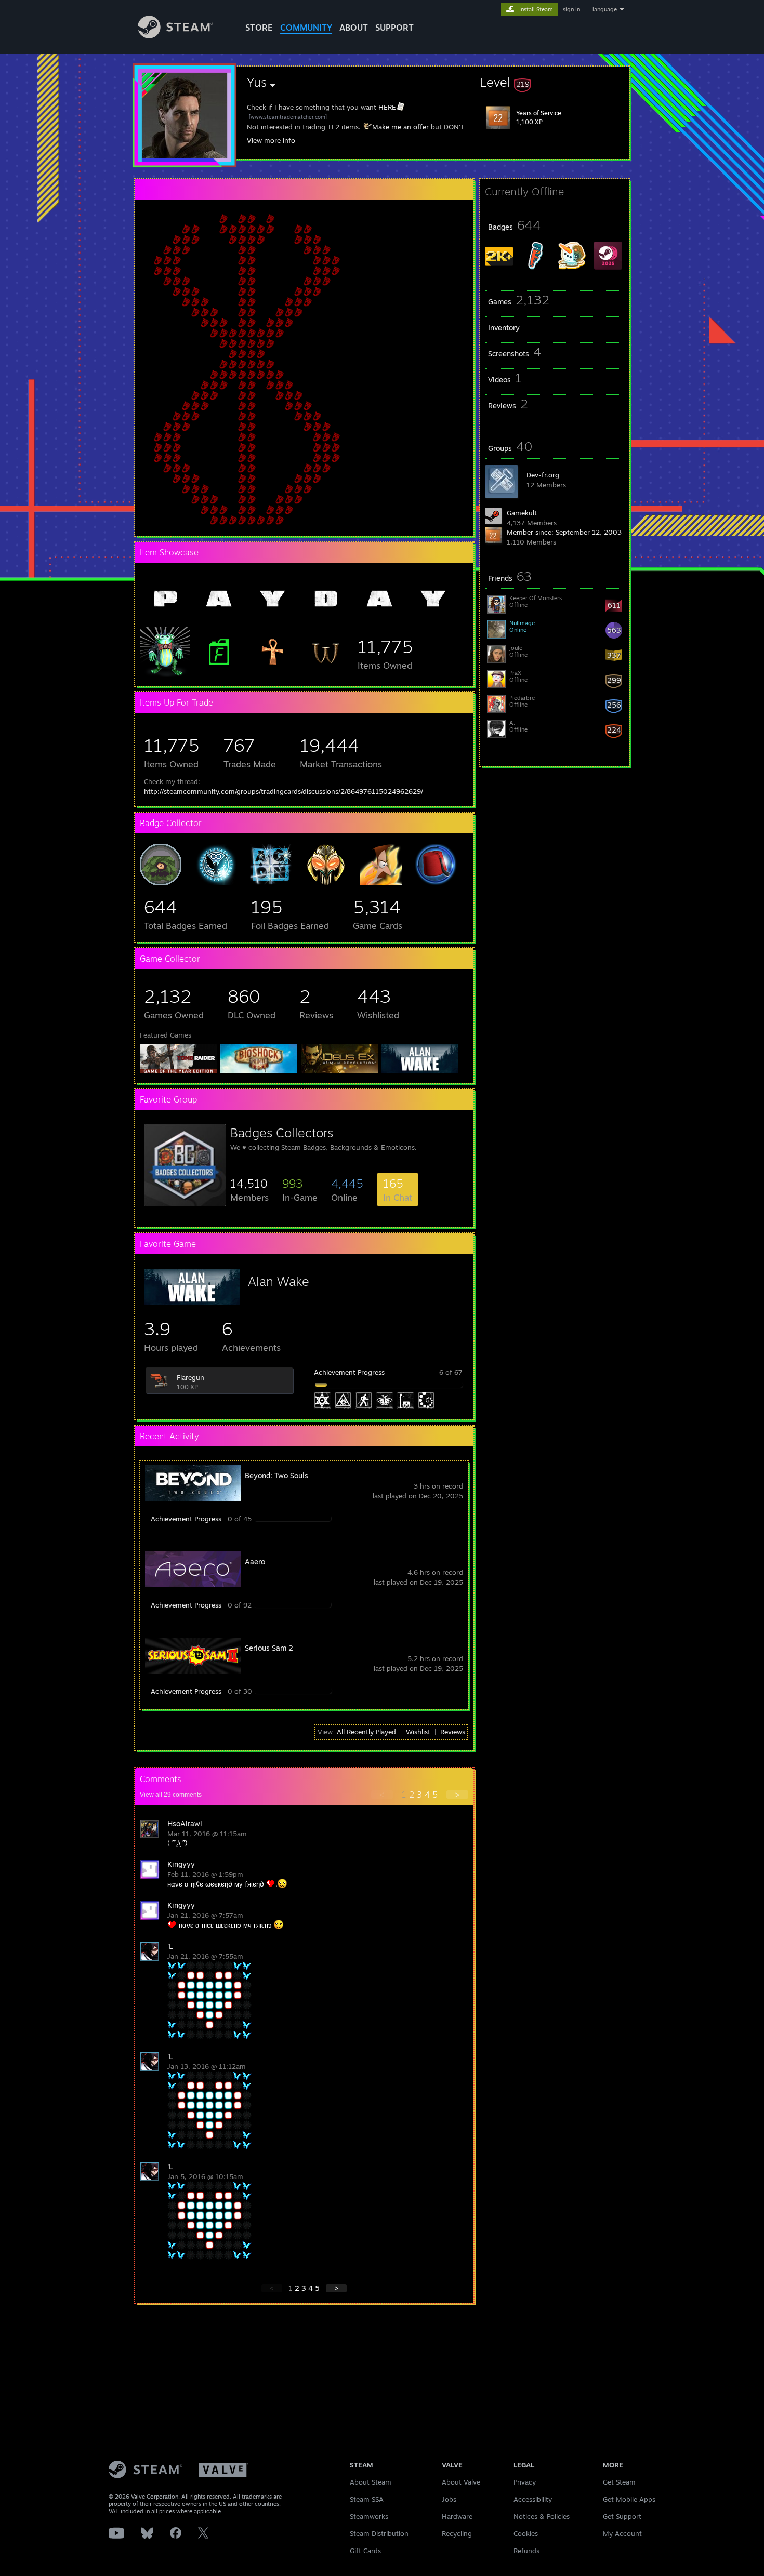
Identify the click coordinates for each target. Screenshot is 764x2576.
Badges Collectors (282, 1133)
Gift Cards (365, 2551)
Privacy (525, 2482)
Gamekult (522, 513)
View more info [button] (271, 140)
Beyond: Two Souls (276, 1475)
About (354, 28)
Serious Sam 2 (269, 1648)
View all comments (171, 1795)
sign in (571, 9)
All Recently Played (366, 1732)
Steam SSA (367, 2499)
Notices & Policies (542, 2516)
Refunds (526, 2551)
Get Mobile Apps (629, 2499)
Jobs (449, 2499)
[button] (555, 82)
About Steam (371, 2482)
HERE (387, 107)
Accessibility (533, 2499)
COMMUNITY (306, 28)
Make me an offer (400, 127)
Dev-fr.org (543, 475)
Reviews (453, 1732)
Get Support (622, 2516)
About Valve (461, 2482)
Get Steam (619, 2482)
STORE (259, 28)
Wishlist (418, 1732)
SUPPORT (394, 28)
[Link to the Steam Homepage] (175, 36)
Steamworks (369, 2516)
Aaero (255, 1562)
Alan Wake (279, 1281)
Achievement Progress (349, 1372)
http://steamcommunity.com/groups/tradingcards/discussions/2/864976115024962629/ (284, 791)
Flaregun (190, 1377)
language (605, 9)
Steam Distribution (379, 2533)
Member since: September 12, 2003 (564, 532)
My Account (622, 2533)
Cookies (526, 2533)
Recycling (457, 2533)
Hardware (457, 2516)
